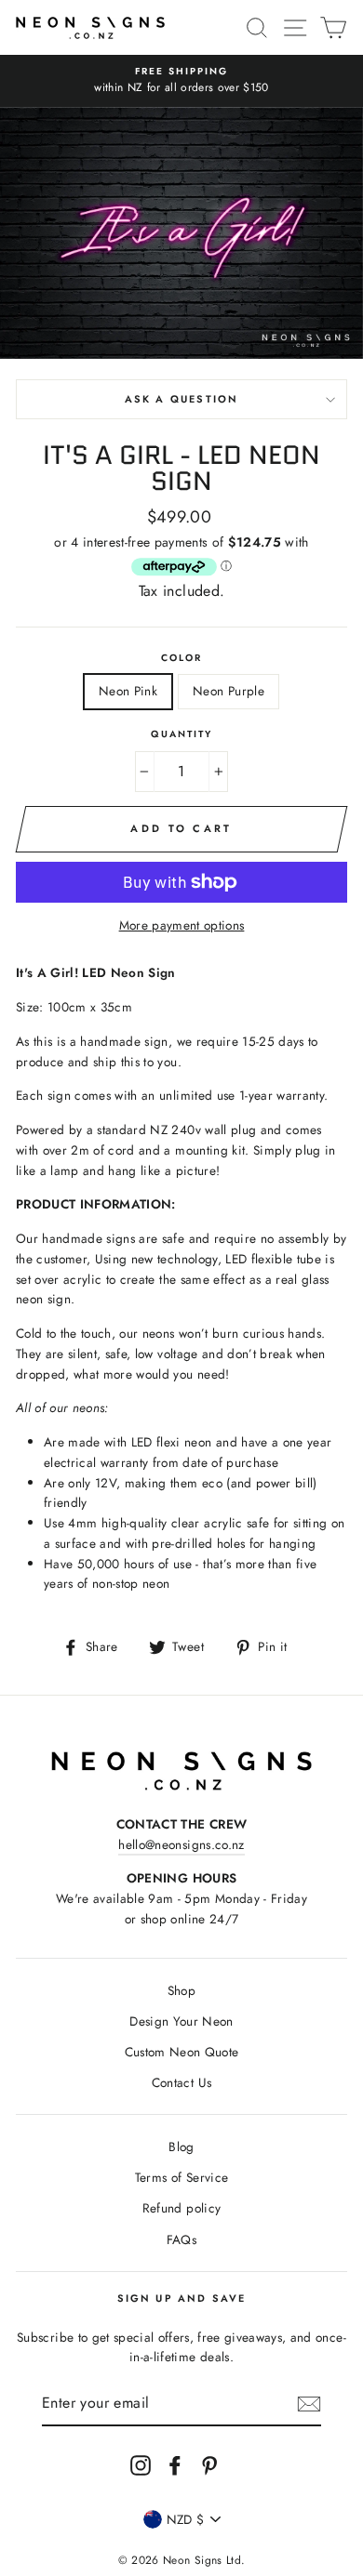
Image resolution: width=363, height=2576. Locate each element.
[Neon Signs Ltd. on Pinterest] (209, 2465)
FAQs (181, 2239)
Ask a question (181, 399)
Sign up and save (182, 2298)
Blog (181, 2147)
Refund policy (181, 2208)
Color (181, 658)
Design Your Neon (181, 2021)
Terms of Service (181, 2177)
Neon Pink (128, 691)
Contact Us (181, 2082)
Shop (181, 1990)
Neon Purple (229, 691)
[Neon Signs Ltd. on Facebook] (175, 2465)
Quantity (181, 734)
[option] (181, 81)
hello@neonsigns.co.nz (181, 1844)
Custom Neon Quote (182, 2052)
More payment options (182, 925)
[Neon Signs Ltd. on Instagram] (141, 2465)
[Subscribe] (309, 2404)
